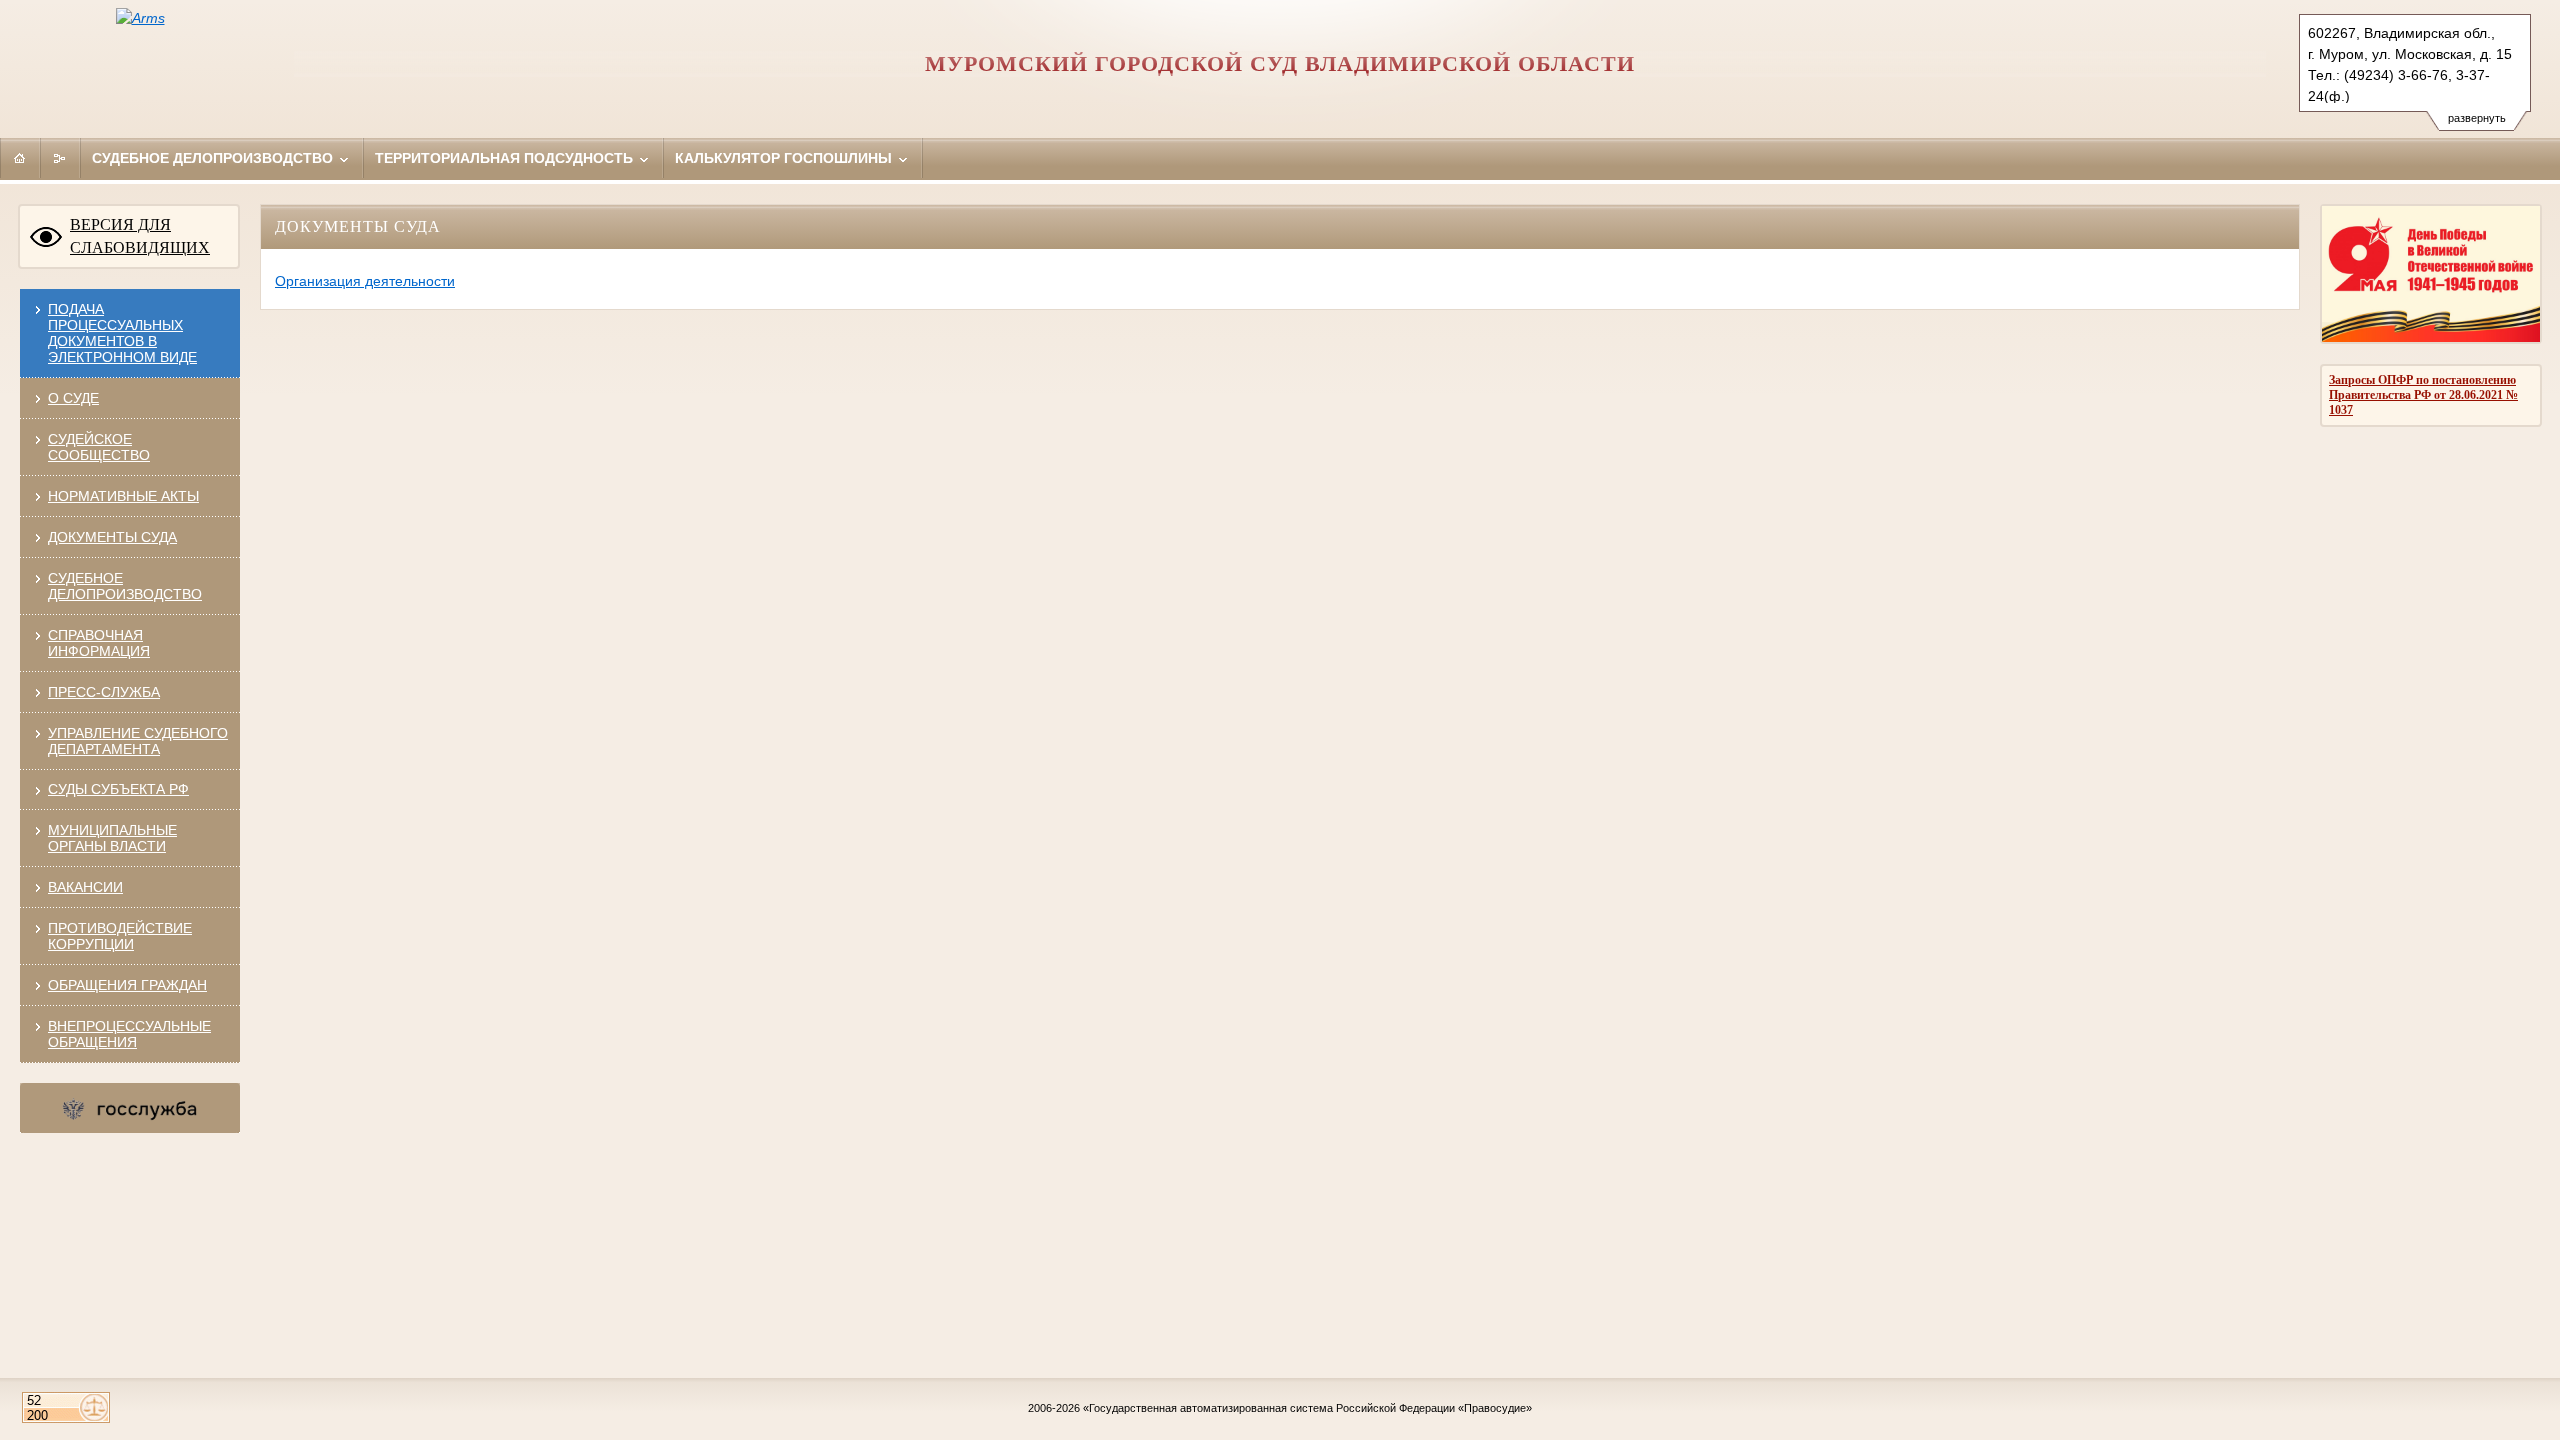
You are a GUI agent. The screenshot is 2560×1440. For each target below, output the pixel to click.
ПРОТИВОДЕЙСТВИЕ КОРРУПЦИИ (120, 936)
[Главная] (20, 158)
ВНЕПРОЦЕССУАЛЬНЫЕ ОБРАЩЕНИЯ (129, 1034)
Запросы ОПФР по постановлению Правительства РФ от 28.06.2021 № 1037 (2423, 395)
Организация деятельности (365, 281)
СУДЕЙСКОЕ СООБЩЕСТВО (99, 447)
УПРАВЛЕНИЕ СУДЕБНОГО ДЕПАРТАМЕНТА (138, 741)
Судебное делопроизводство (214, 158)
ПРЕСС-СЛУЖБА (104, 692)
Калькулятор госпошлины (785, 158)
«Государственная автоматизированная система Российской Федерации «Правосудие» (1307, 1408)
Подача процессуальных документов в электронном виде (122, 333)
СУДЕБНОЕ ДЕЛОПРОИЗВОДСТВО (125, 586)
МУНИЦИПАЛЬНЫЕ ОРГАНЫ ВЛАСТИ (112, 838)
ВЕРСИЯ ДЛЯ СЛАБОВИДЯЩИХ (140, 236)
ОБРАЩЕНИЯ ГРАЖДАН (127, 985)
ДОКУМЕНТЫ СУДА (112, 537)
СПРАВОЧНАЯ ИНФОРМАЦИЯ (99, 643)
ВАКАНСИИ (85, 887)
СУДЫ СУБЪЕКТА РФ (118, 789)
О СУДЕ (73, 398)
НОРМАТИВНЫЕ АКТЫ (123, 496)
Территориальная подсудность (506, 158)
